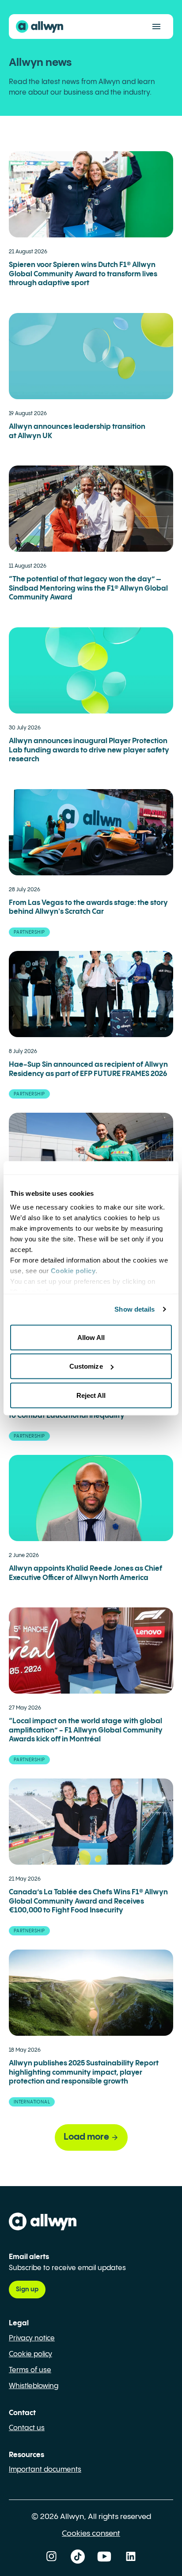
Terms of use (30, 2370)
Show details (135, 1309)
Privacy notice (32, 2338)
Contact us (27, 2428)
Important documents (45, 2470)
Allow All (91, 1337)
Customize (86, 1366)
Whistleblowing (34, 2386)
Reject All (91, 1395)
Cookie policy (30, 2354)
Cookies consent (91, 2534)
